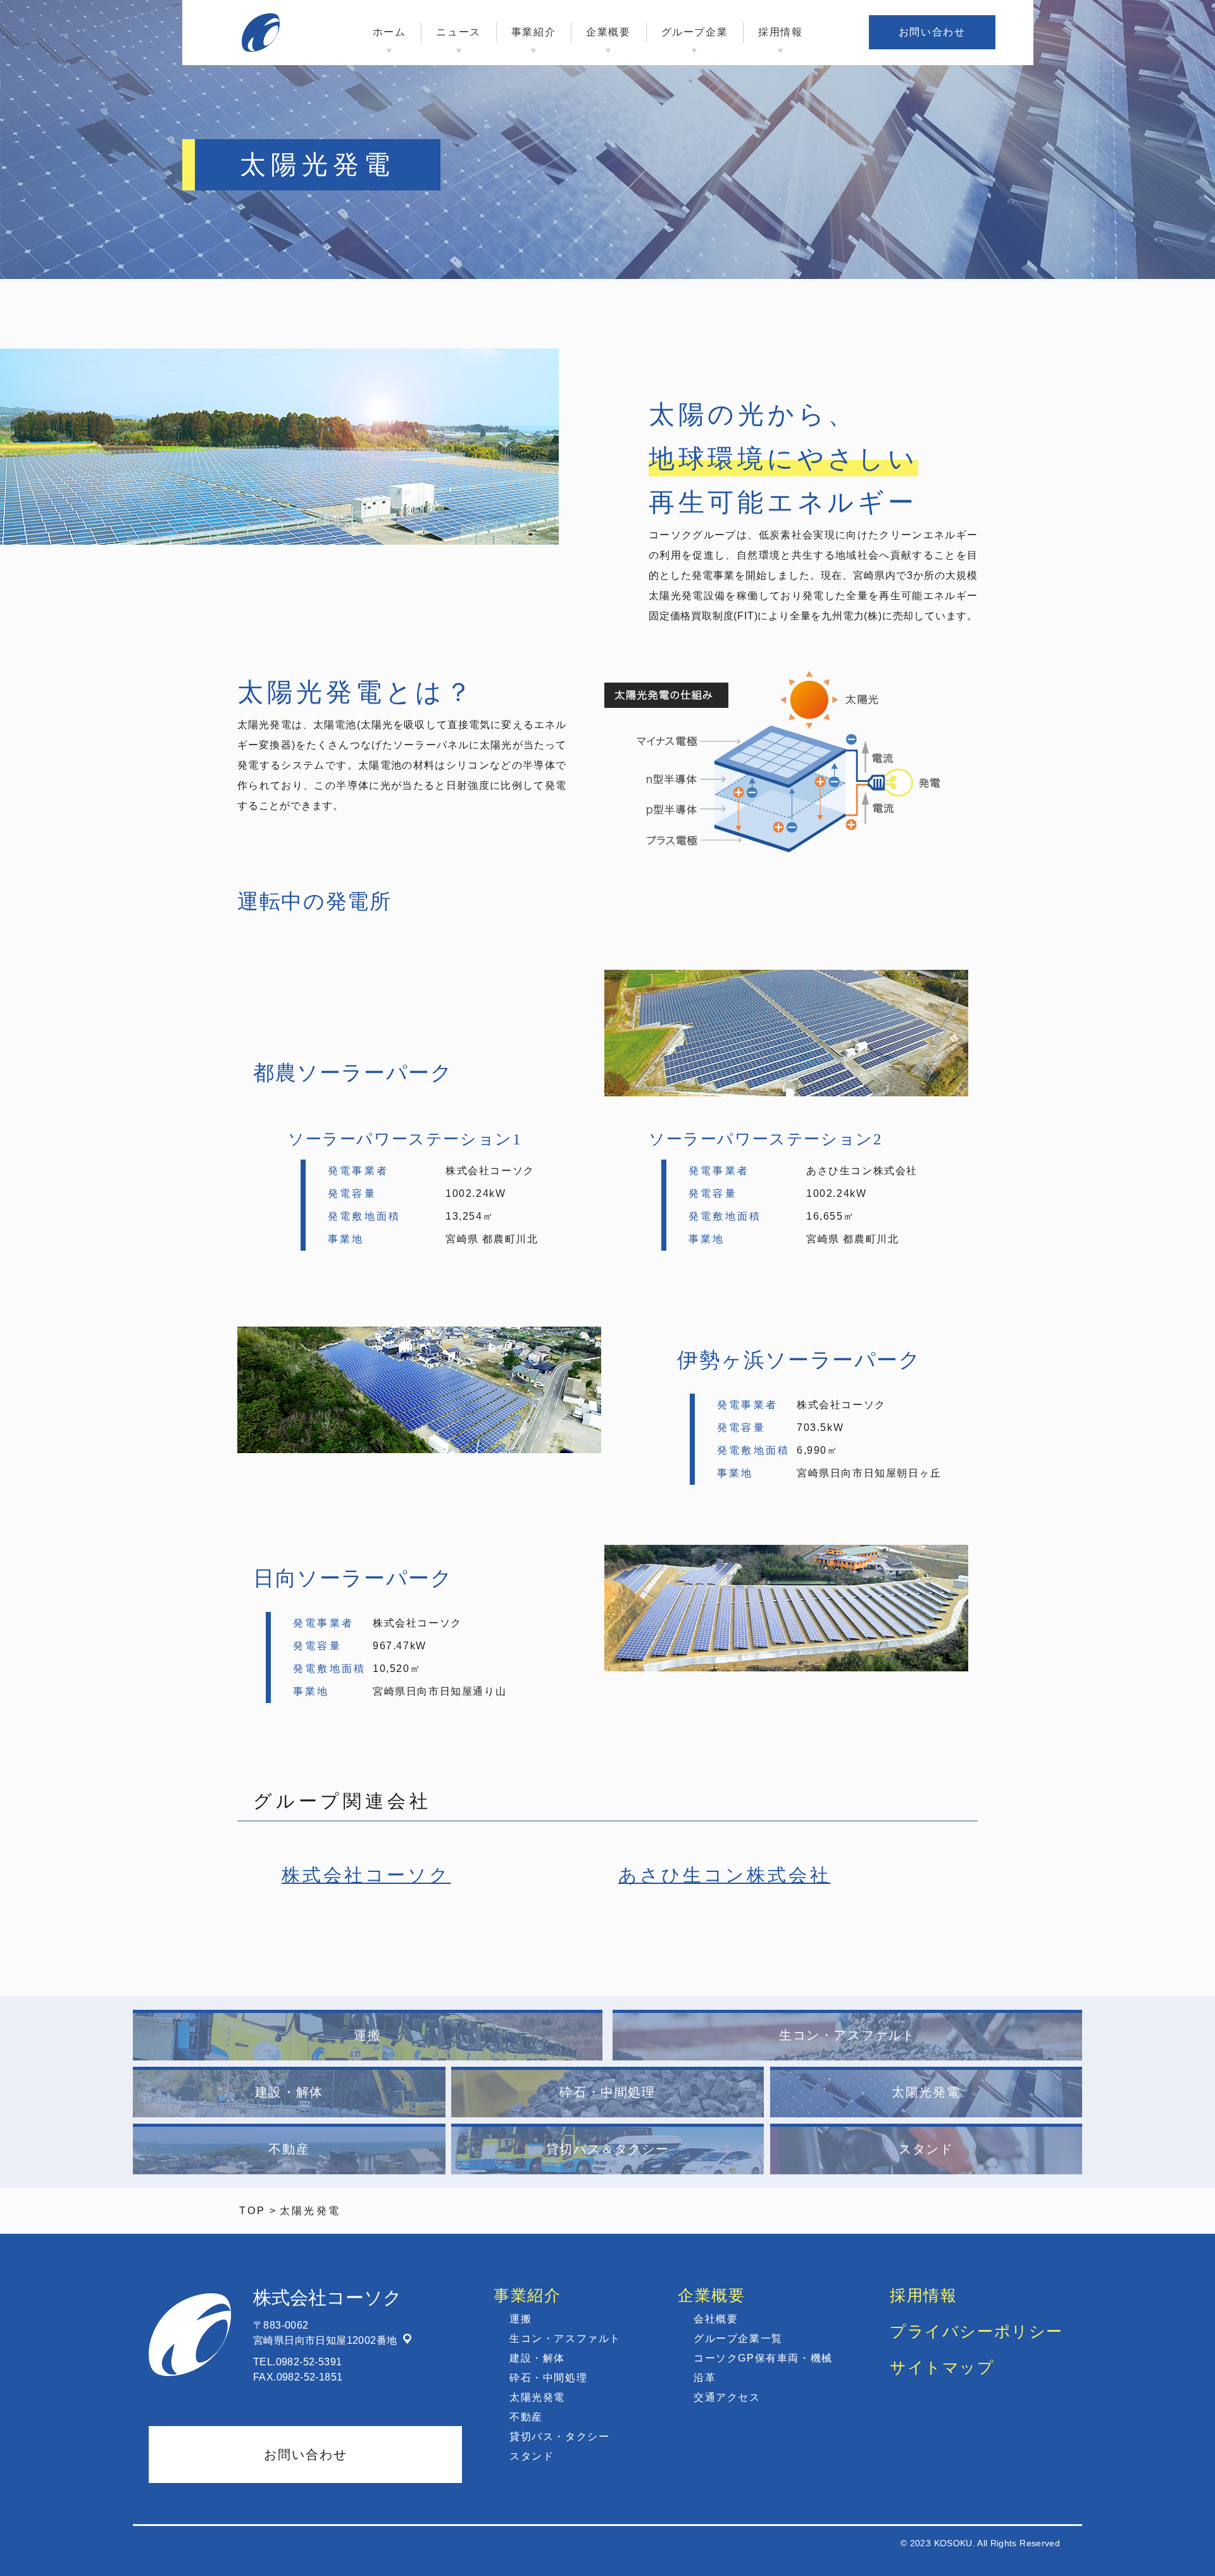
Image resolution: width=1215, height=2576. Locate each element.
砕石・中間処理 (607, 2092)
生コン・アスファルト (847, 2035)
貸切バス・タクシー (559, 2437)
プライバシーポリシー (976, 2331)
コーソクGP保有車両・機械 (763, 2358)
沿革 (705, 2378)
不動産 (289, 2149)
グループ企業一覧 (738, 2338)
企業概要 (608, 32)
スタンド (926, 2149)
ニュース (458, 32)
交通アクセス (727, 2397)
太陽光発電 (926, 2092)
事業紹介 (533, 32)
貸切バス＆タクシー (607, 2149)
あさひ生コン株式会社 (725, 1875)
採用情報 (780, 32)
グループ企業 (695, 32)
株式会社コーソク (366, 1875)
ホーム (389, 32)
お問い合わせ (932, 32)
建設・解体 (289, 2092)
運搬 (367, 2035)
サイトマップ (942, 2367)
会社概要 (716, 2319)
